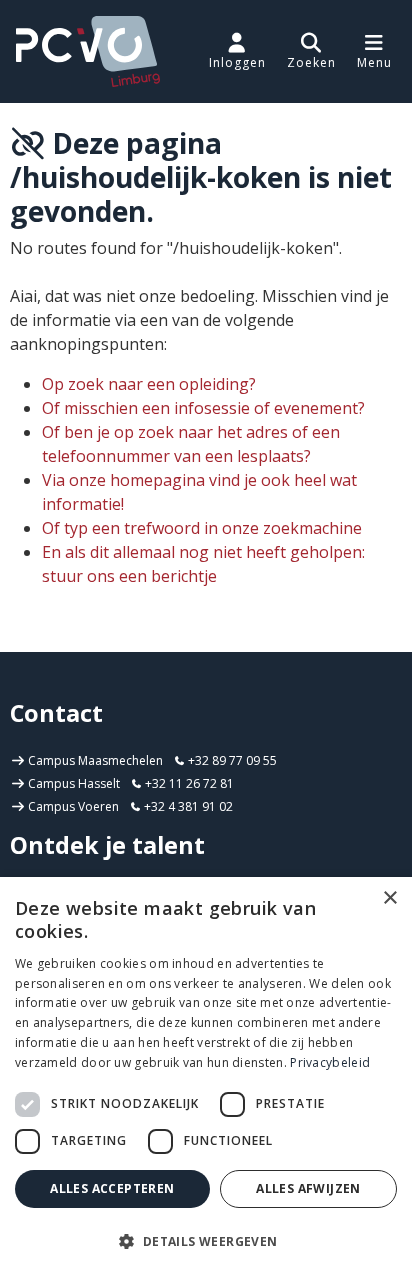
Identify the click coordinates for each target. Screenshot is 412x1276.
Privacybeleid (330, 1062)
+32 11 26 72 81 (188, 783)
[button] (311, 51)
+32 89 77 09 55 (231, 760)
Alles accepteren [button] (112, 1188)
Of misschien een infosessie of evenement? (203, 408)
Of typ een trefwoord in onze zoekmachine (202, 528)
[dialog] (206, 1076)
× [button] (389, 898)
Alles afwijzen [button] (308, 1188)
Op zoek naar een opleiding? (149, 384)
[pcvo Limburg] (88, 51)
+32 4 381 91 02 (187, 806)
